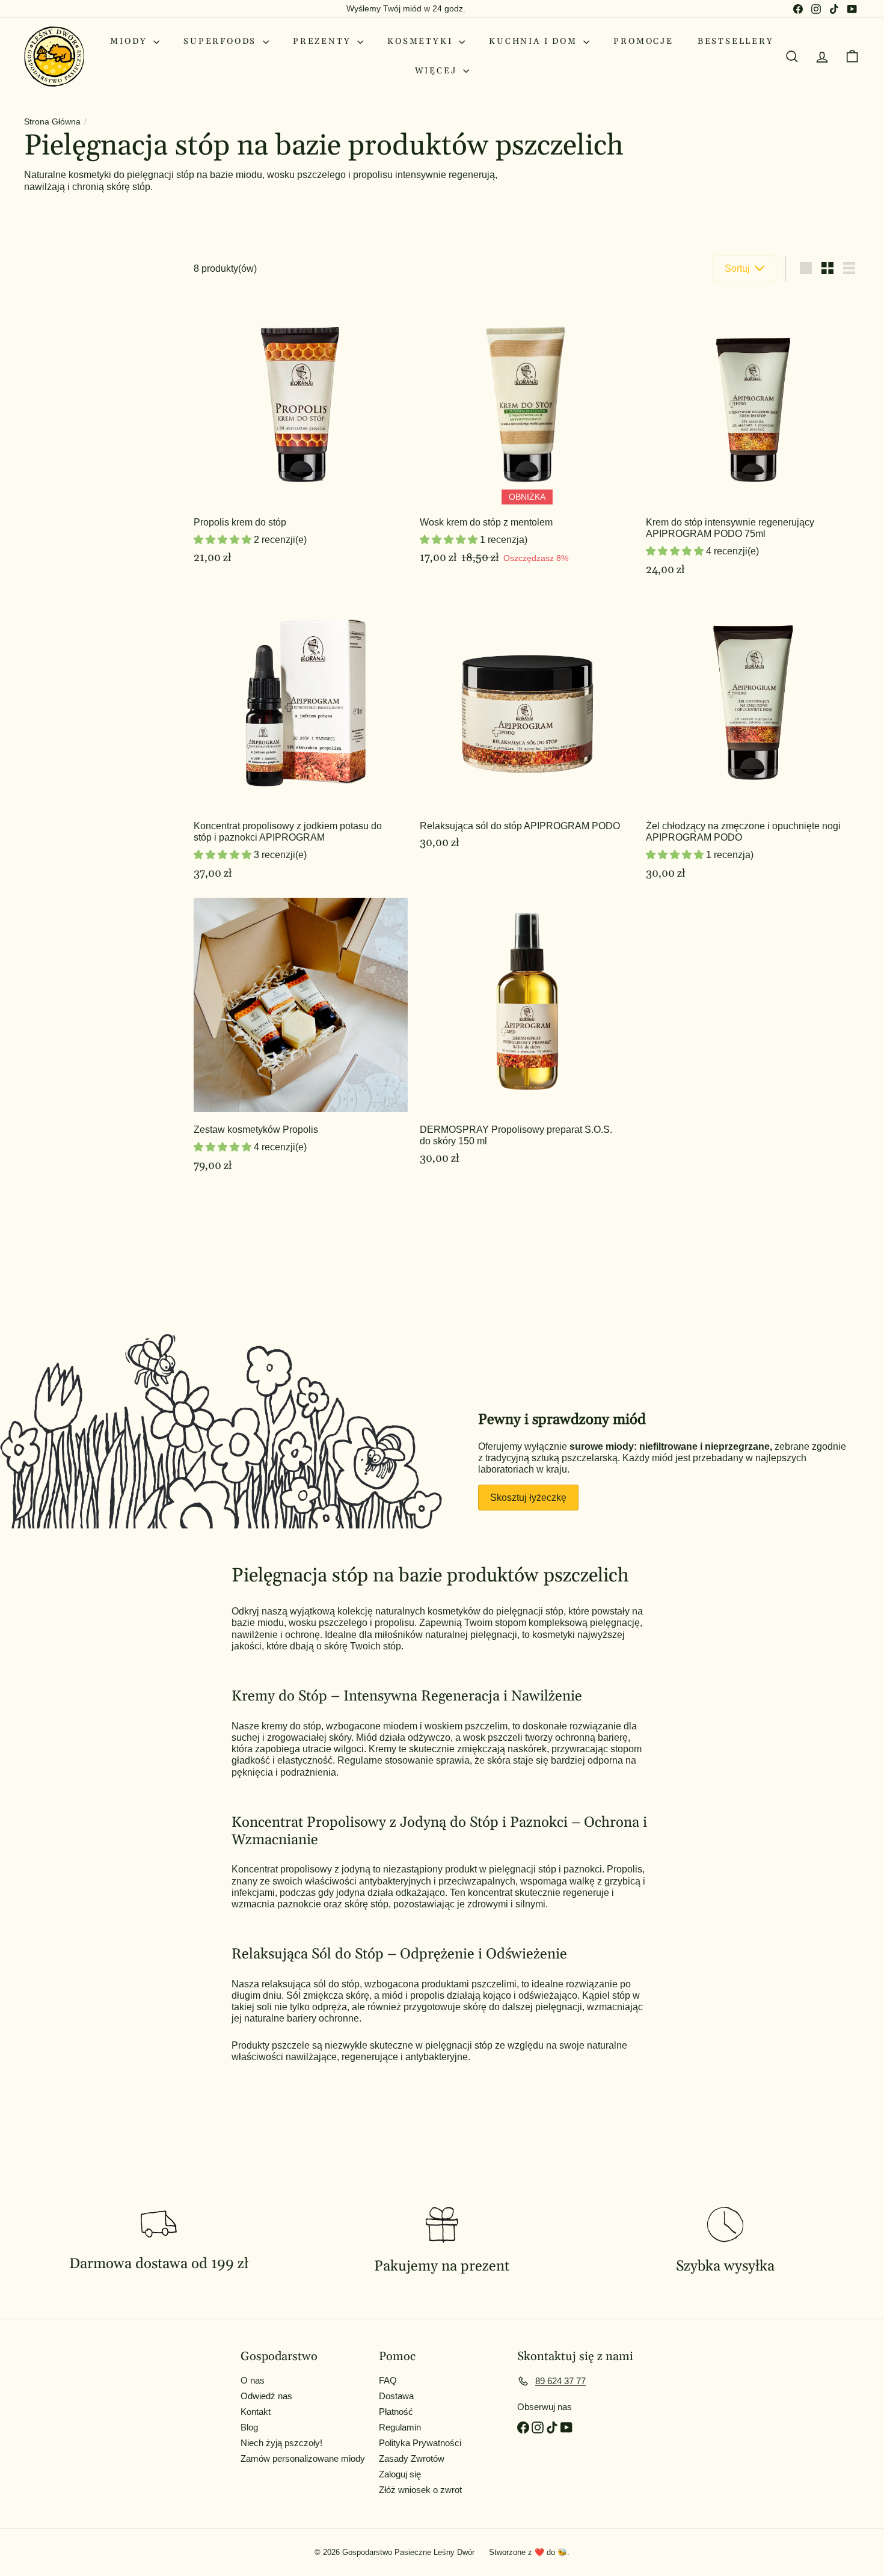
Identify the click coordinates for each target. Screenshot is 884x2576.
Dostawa (396, 2396)
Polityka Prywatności (420, 2443)
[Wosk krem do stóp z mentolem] (527, 439)
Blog (249, 2427)
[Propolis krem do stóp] (301, 439)
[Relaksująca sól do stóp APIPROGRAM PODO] (527, 743)
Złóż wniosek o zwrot (420, 2490)
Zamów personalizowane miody (303, 2458)
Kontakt (256, 2412)
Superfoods (222, 41)
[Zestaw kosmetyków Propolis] (301, 1041)
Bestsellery (736, 41)
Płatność (396, 2412)
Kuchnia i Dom (535, 41)
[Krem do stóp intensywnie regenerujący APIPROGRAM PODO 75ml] (753, 439)
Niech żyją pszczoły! (281, 2443)
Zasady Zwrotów (412, 2458)
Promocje (643, 41)
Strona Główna (52, 121)
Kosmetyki (422, 41)
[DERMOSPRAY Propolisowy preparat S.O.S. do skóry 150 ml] (527, 1041)
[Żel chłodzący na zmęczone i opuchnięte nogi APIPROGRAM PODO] (753, 743)
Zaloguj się (400, 2474)
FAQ (388, 2380)
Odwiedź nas (266, 2396)
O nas (253, 2380)
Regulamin (400, 2427)
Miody (130, 41)
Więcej (438, 71)
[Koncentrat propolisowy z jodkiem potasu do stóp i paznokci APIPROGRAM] (301, 743)
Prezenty (324, 41)
